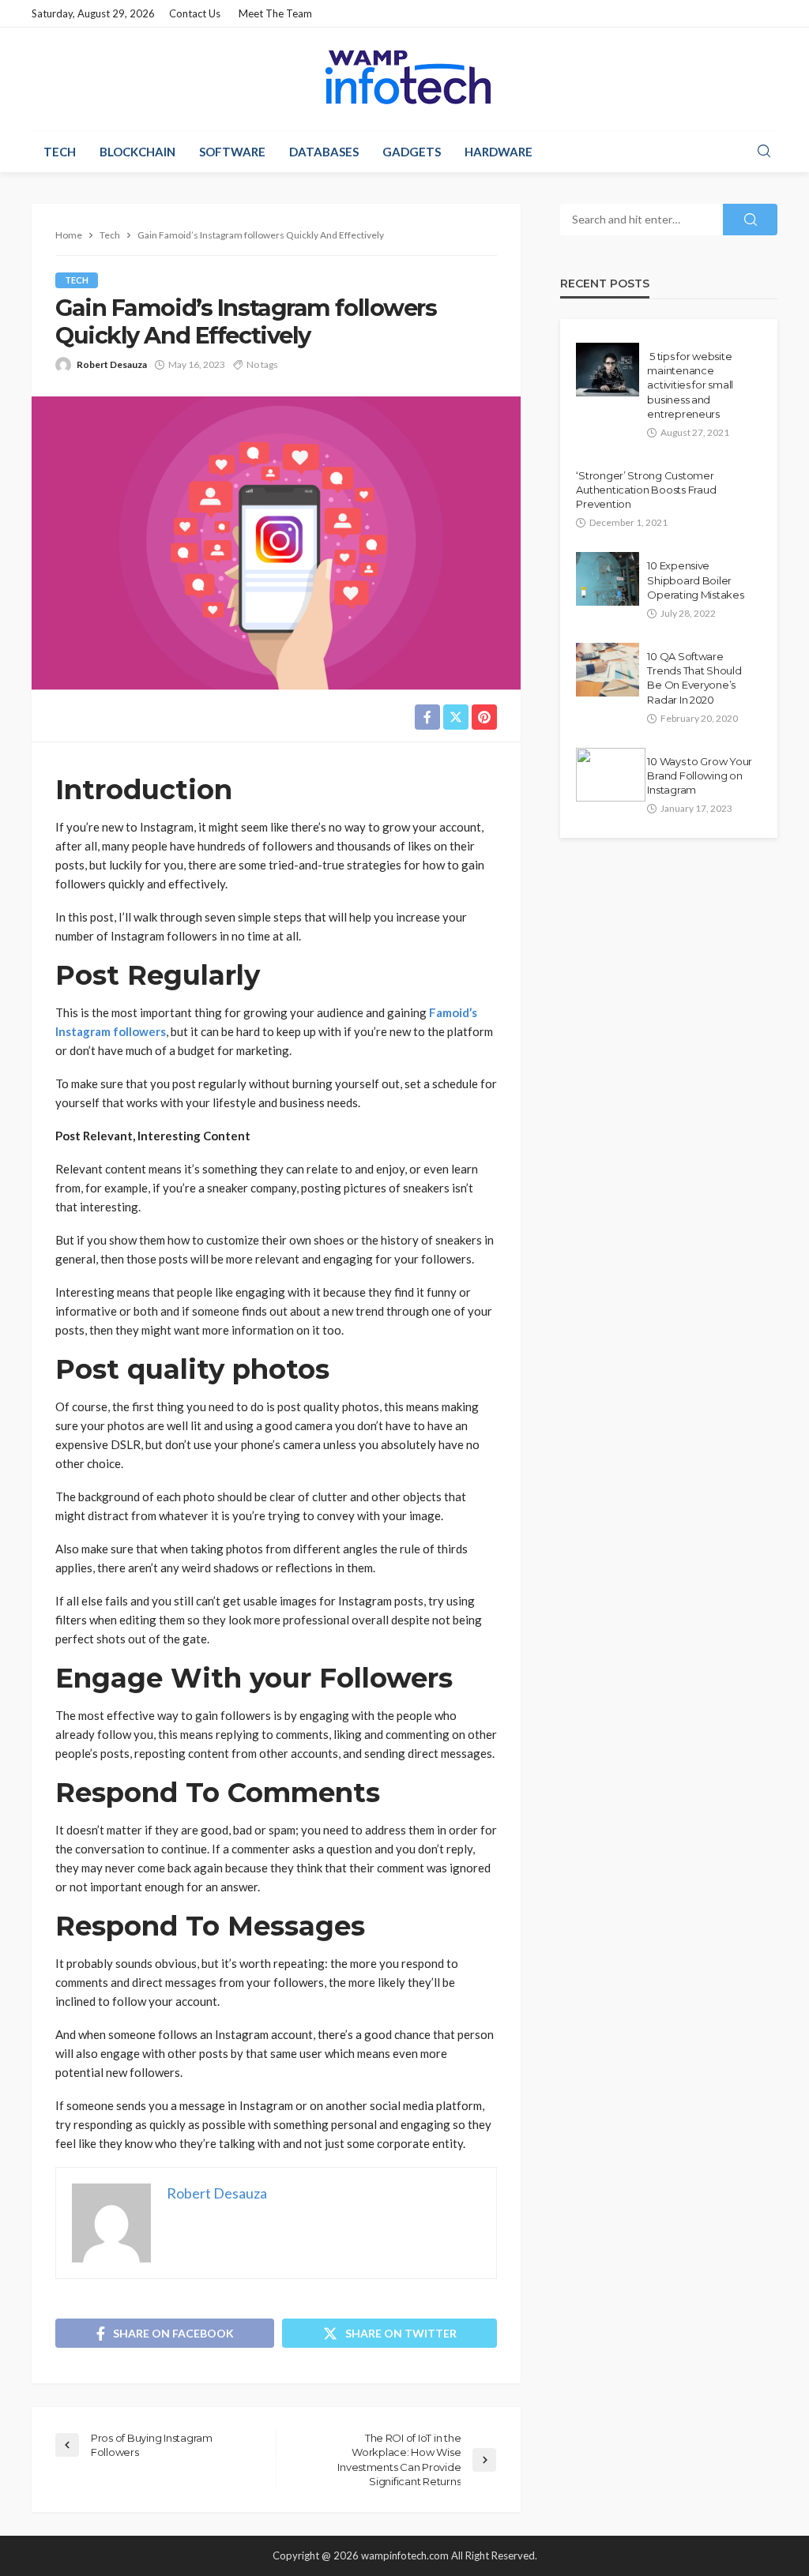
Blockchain (137, 152)
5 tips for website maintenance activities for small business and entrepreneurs (690, 385)
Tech (60, 152)
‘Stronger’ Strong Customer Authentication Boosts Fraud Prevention (646, 490)
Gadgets (412, 152)
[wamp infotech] (404, 77)
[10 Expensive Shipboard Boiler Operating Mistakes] (608, 579)
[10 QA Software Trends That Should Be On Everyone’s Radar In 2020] (608, 670)
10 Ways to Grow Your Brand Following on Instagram (700, 775)
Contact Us (195, 13)
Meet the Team (275, 13)
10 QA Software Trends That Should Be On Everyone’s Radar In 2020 (694, 678)
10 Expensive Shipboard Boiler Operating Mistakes (695, 580)
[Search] (764, 152)
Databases (324, 152)
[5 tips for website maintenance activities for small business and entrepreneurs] (608, 370)
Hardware (499, 152)
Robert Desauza (112, 364)
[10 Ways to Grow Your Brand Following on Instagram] (611, 775)
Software (232, 152)
